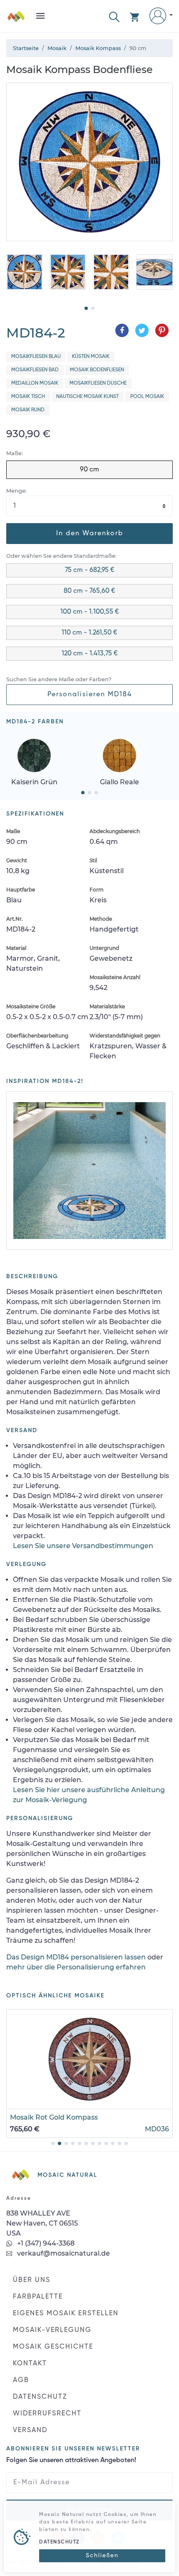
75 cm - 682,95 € (90, 570)
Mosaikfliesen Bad (35, 370)
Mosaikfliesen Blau (36, 357)
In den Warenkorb (90, 534)
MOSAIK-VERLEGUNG (52, 2330)
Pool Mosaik (147, 397)
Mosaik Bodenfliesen (97, 370)
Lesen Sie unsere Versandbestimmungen (83, 1546)
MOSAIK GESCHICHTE (53, 2347)
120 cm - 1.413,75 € (90, 654)
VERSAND (30, 2430)
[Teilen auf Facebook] (122, 330)
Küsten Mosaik (91, 357)
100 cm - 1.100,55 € (90, 612)
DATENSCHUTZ (40, 2397)
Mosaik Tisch (28, 397)
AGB (21, 2380)
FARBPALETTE (38, 2297)
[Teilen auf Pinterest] (162, 330)
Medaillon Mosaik (35, 383)
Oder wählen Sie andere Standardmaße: (61, 556)
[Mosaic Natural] (16, 19)
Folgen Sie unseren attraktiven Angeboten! (71, 2460)
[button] (114, 16)
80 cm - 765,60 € (89, 591)
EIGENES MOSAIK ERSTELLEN (66, 2314)
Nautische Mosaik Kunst (87, 397)
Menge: (16, 491)
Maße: (15, 453)
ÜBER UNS (32, 2280)
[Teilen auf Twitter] (142, 330)
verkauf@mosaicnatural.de (63, 2253)
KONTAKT (30, 2364)
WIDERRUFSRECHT (47, 2414)
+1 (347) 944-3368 (45, 2243)
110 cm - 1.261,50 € (89, 633)
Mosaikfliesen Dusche (98, 383)
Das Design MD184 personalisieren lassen (76, 1957)
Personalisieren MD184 (90, 695)
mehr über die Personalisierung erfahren (76, 1967)
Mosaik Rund (28, 410)
